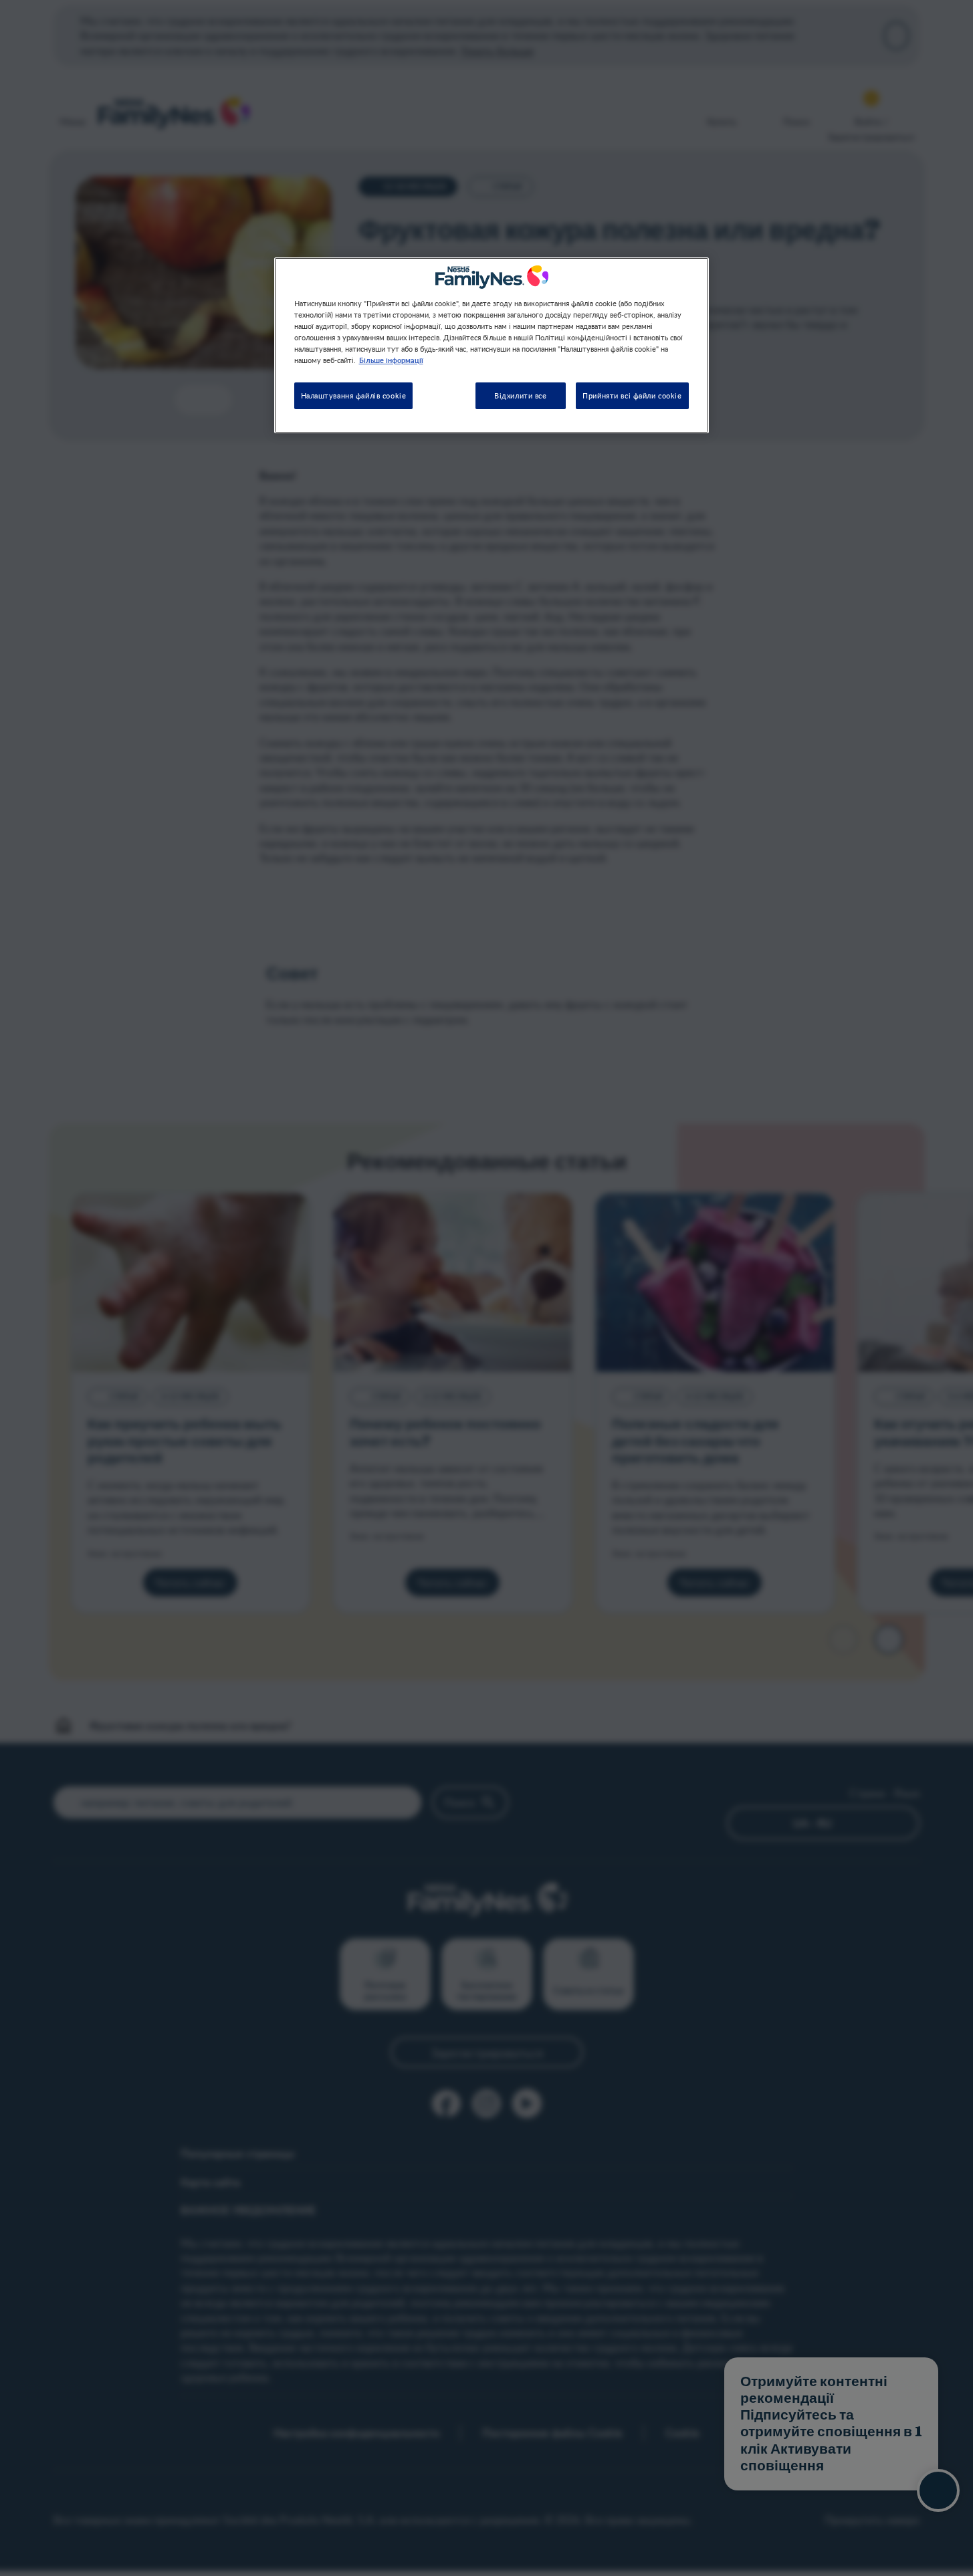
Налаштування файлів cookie (354, 396)
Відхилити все (520, 396)
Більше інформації (391, 360)
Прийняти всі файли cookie (632, 396)
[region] (492, 345)
